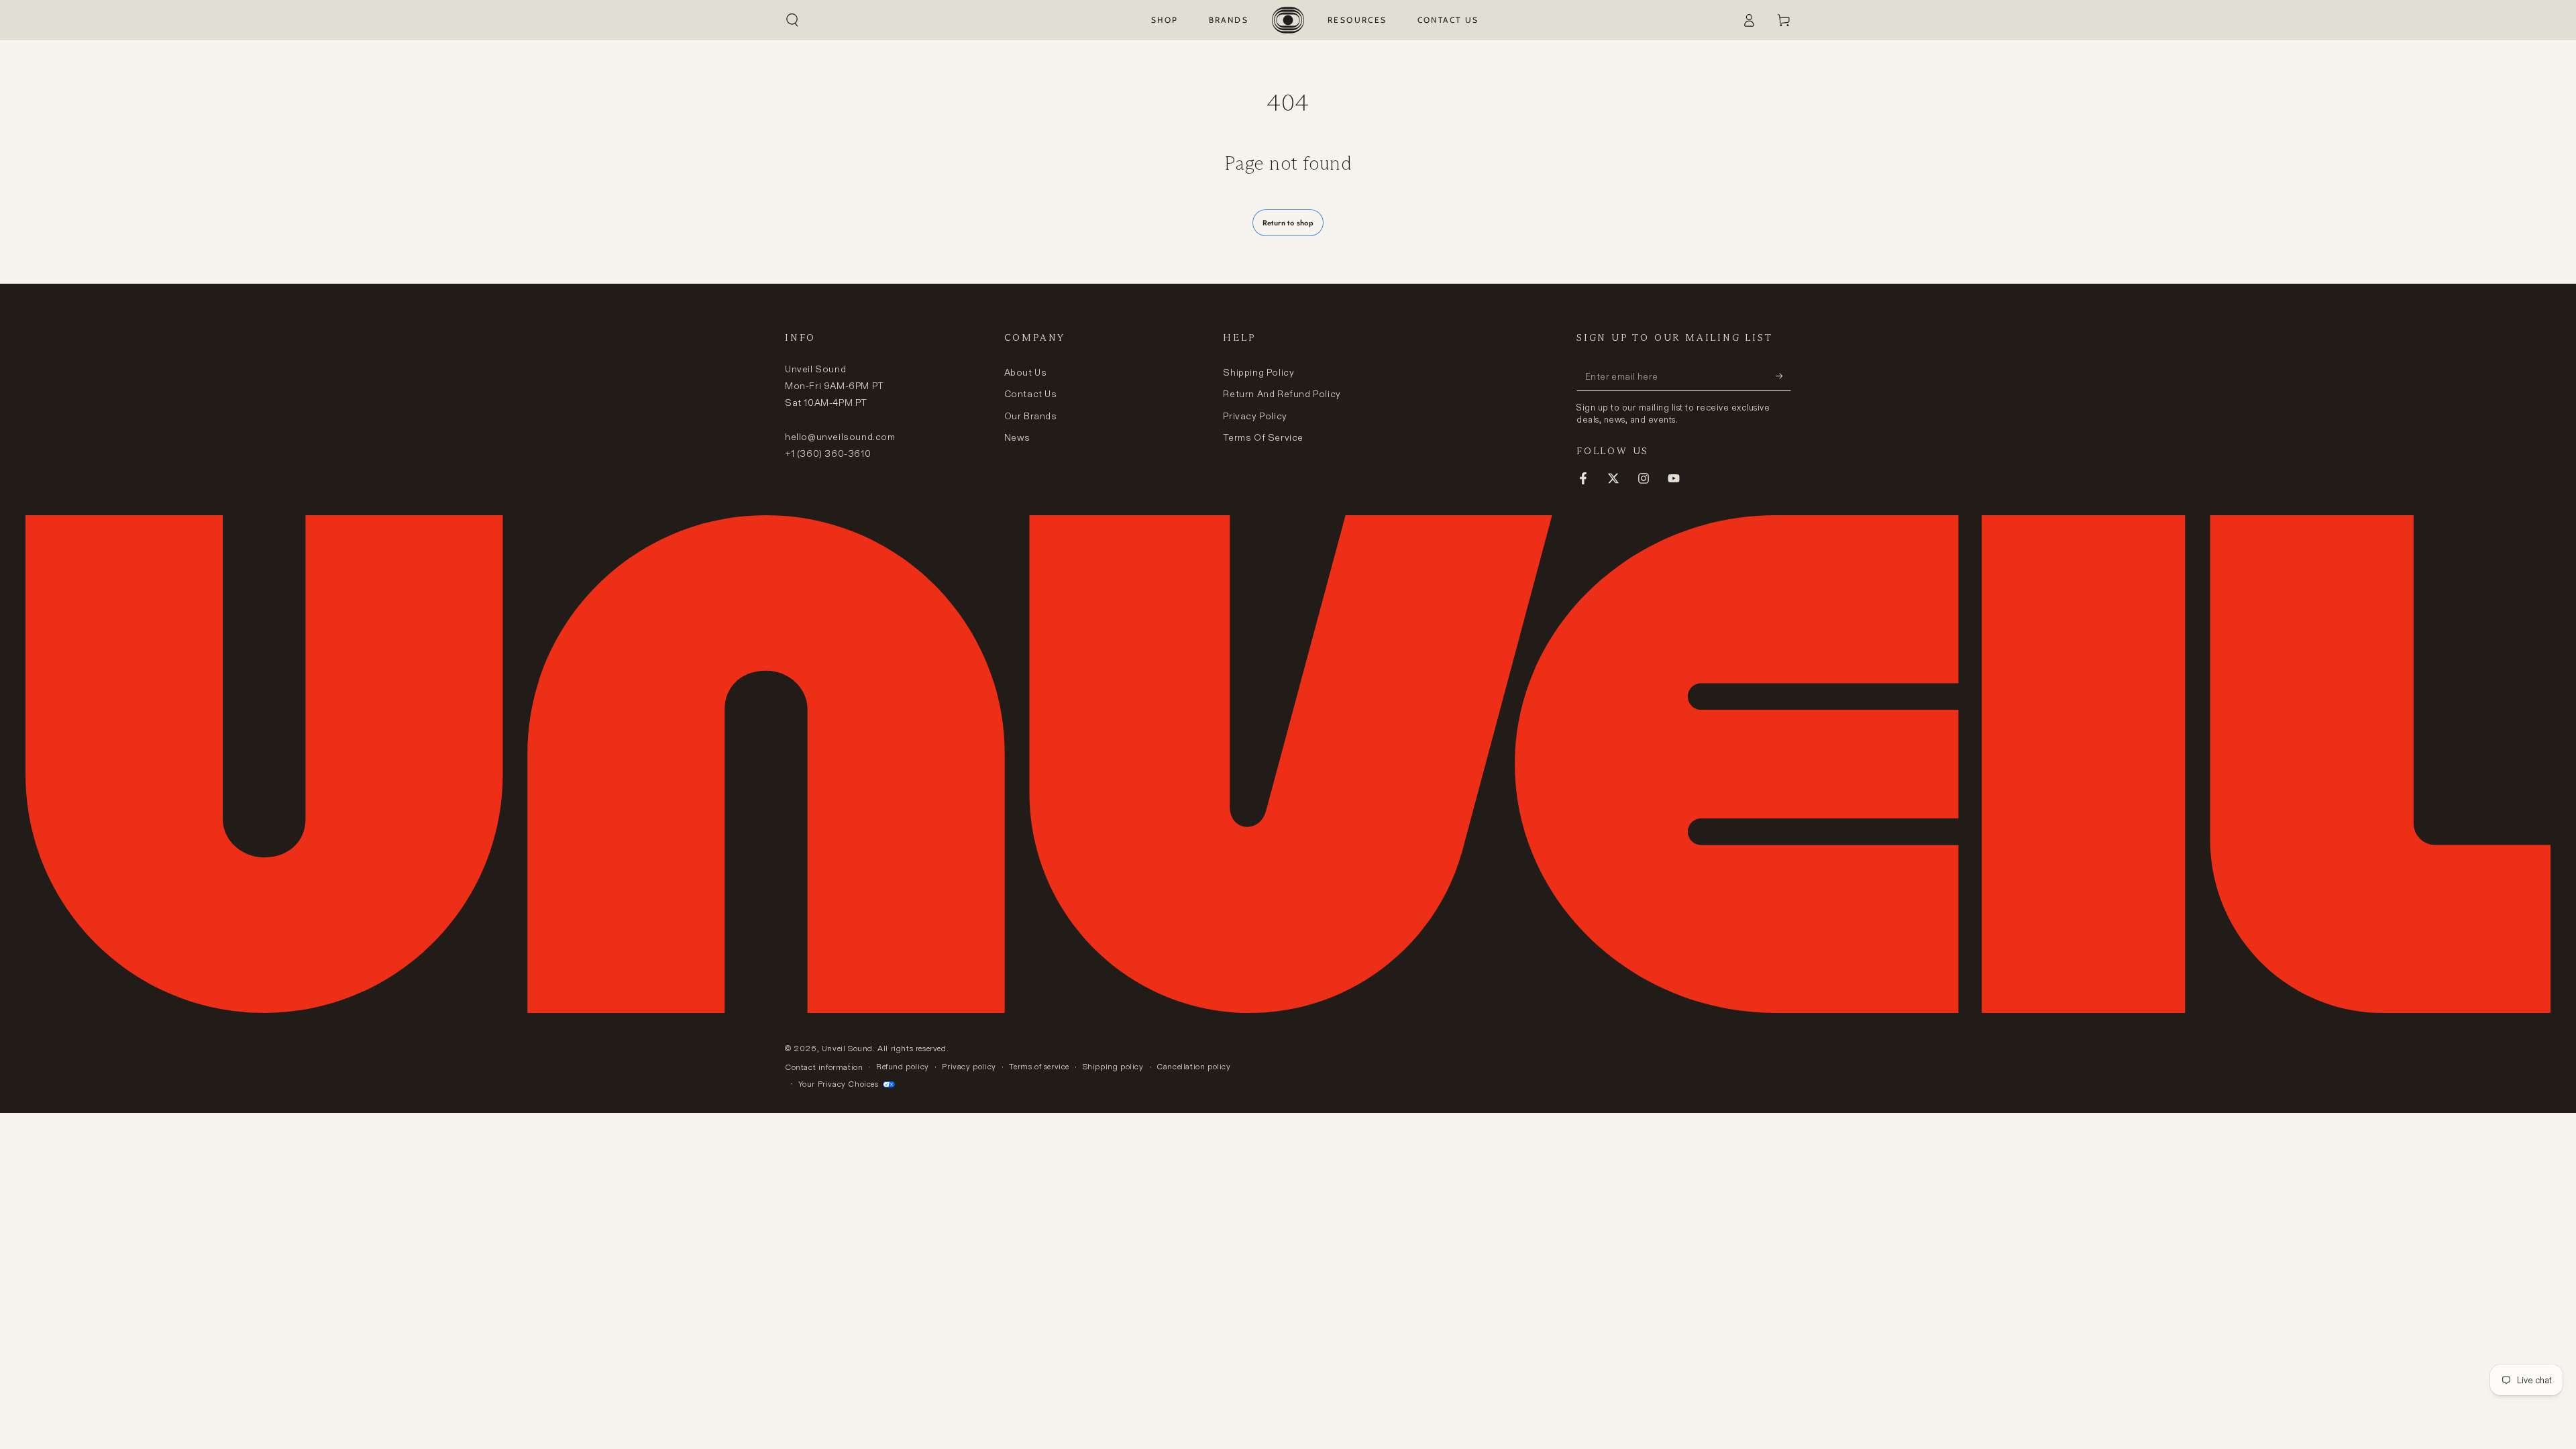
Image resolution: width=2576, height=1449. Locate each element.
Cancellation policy (1193, 1066)
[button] (792, 20)
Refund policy (903, 1066)
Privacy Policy (1255, 416)
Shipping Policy (1258, 372)
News (1017, 437)
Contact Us (1031, 394)
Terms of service (1039, 1066)
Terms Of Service (1263, 437)
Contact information (824, 1067)
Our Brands (1031, 416)
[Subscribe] (1783, 376)
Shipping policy (1113, 1066)
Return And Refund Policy (1282, 394)
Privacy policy (969, 1066)
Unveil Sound (847, 1048)
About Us (1026, 372)
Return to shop (1288, 223)
